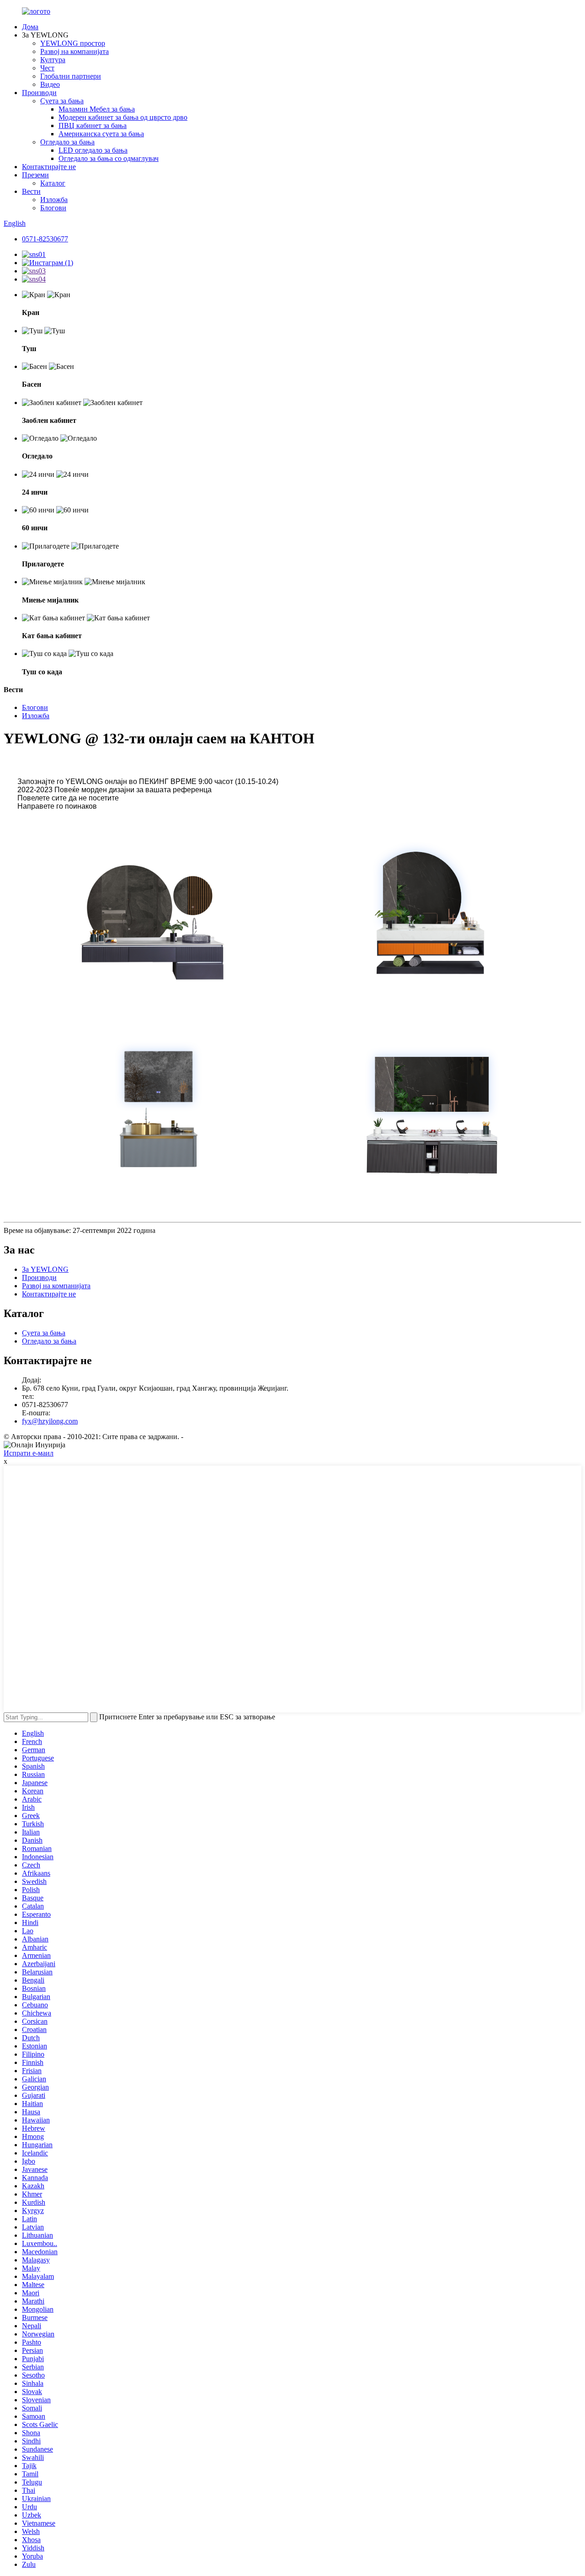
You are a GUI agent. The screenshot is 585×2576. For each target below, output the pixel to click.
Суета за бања (62, 101)
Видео (50, 84)
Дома (30, 27)
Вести (31, 191)
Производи (39, 93)
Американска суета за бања (101, 134)
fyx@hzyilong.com (50, 1421)
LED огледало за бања (93, 150)
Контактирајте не (49, 167)
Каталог (53, 183)
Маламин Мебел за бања (97, 109)
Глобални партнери (71, 76)
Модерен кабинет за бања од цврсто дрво (123, 117)
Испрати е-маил (29, 1453)
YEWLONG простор (73, 43)
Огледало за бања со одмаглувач (109, 158)
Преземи (35, 175)
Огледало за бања (67, 142)
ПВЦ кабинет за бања (93, 125)
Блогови (53, 208)
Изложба (54, 200)
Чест (47, 68)
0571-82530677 (45, 239)
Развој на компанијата (74, 51)
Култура (53, 60)
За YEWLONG (45, 1269)
